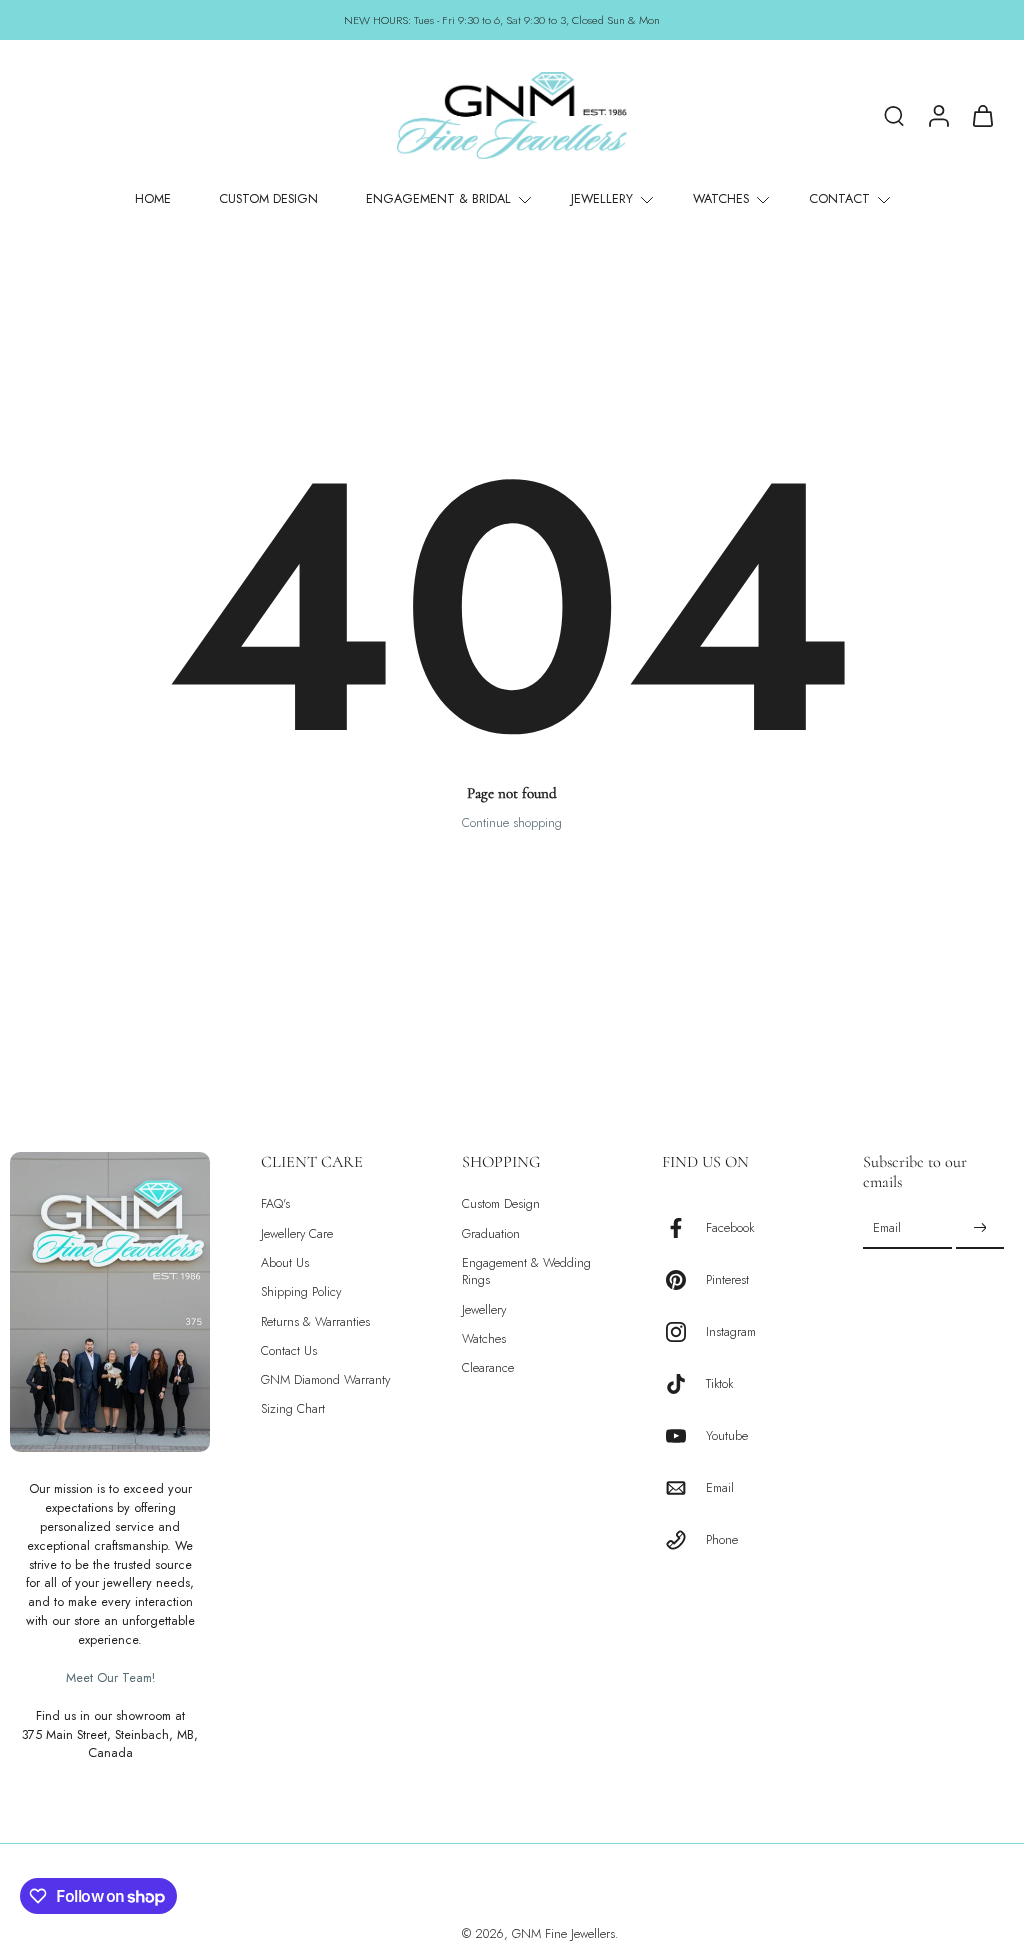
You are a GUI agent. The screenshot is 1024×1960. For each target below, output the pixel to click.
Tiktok (719, 1384)
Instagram (731, 1332)
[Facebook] (684, 1229)
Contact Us (289, 1351)
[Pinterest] (684, 1281)
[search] (894, 115)
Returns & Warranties (315, 1322)
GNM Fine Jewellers (563, 1935)
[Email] (684, 1489)
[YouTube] (684, 1437)
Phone (722, 1540)
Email (720, 1488)
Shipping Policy (301, 1293)
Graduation (491, 1234)
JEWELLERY (602, 199)
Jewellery (484, 1310)
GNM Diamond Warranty (325, 1381)
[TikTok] (684, 1385)
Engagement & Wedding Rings (526, 1272)
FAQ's (275, 1205)
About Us (285, 1263)
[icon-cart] (982, 115)
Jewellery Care (297, 1234)
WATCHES (721, 199)
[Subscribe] (980, 1229)
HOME (153, 199)
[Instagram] (684, 1333)
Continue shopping (512, 823)
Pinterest (727, 1280)
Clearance (488, 1369)
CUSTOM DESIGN (268, 199)
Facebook (730, 1228)
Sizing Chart (293, 1410)
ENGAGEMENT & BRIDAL (438, 199)
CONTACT (839, 199)
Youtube (727, 1436)
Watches (484, 1339)
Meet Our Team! (110, 1678)
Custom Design (501, 1205)
